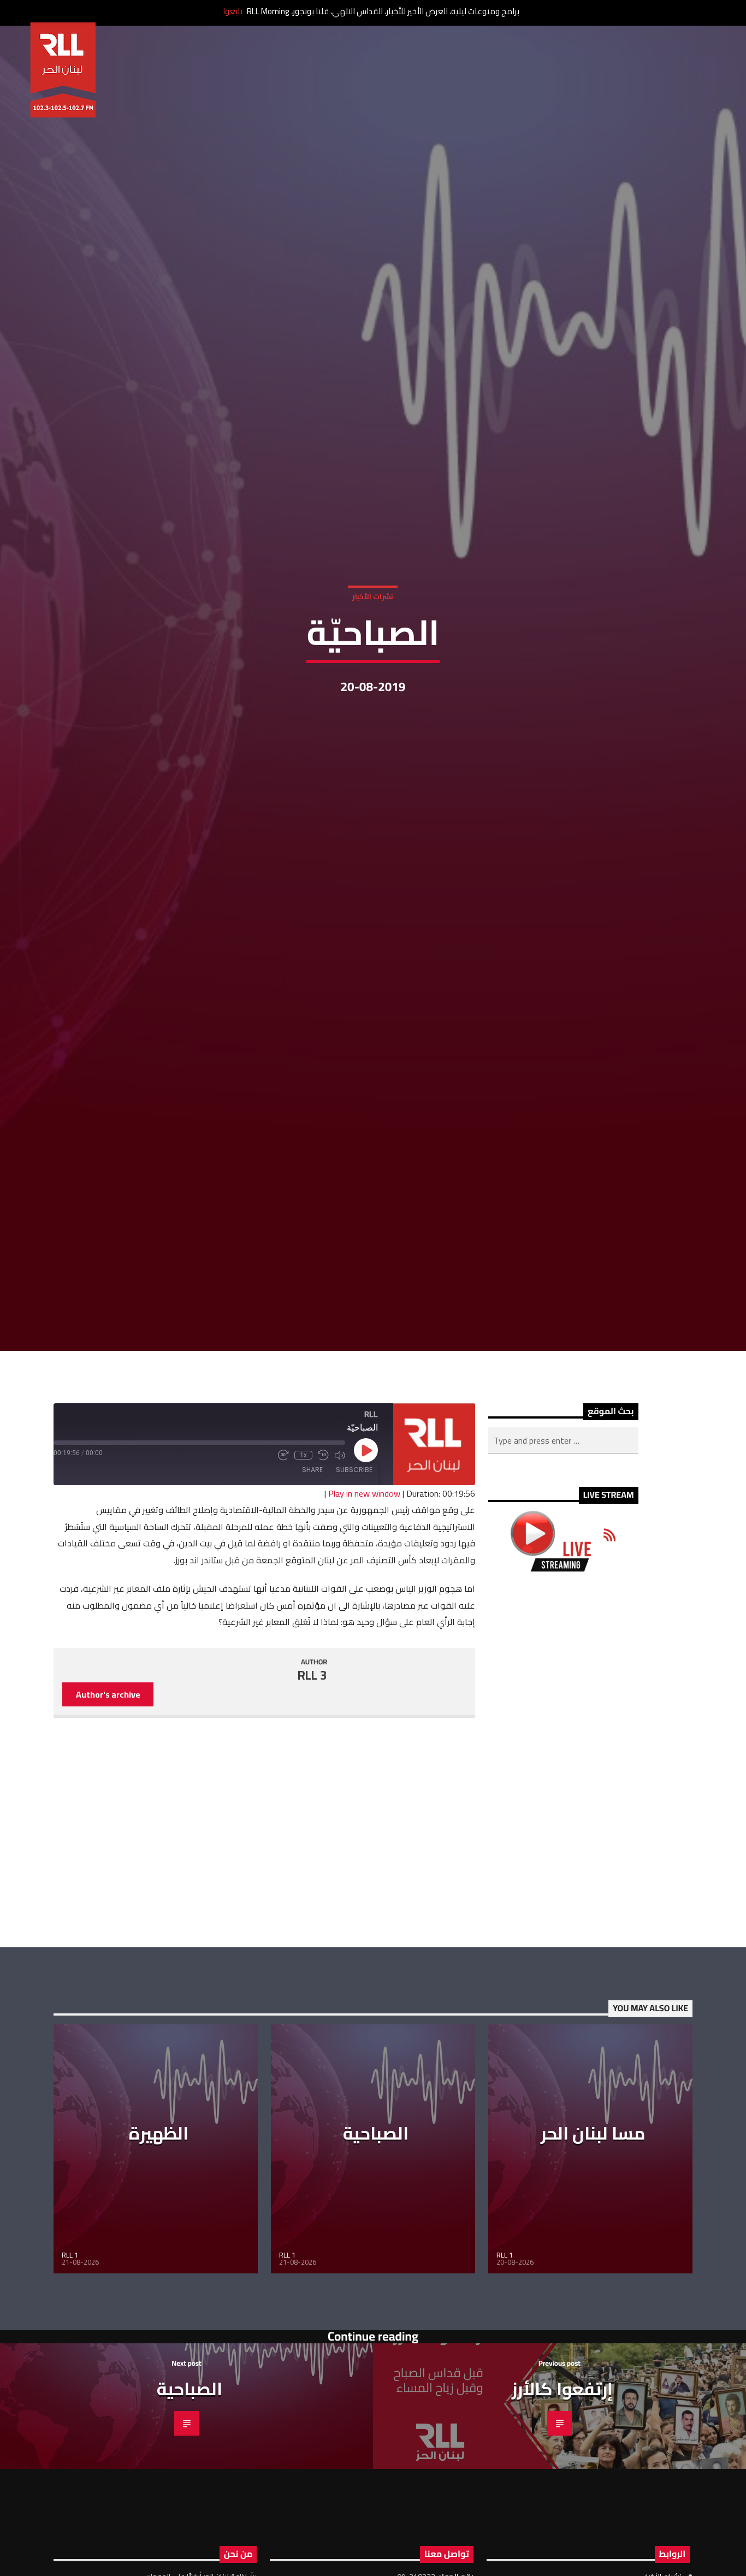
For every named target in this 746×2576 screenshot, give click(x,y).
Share (312, 1589)
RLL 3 (312, 1794)
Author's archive (108, 1813)
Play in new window (364, 1612)
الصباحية (376, 2252)
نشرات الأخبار (373, 652)
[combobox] (563, 1559)
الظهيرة (159, 2252)
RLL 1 (70, 2374)
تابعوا (233, 11)
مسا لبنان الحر (593, 2252)
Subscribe (354, 1589)
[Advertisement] (563, 1878)
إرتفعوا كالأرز (562, 2507)
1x (303, 1574)
